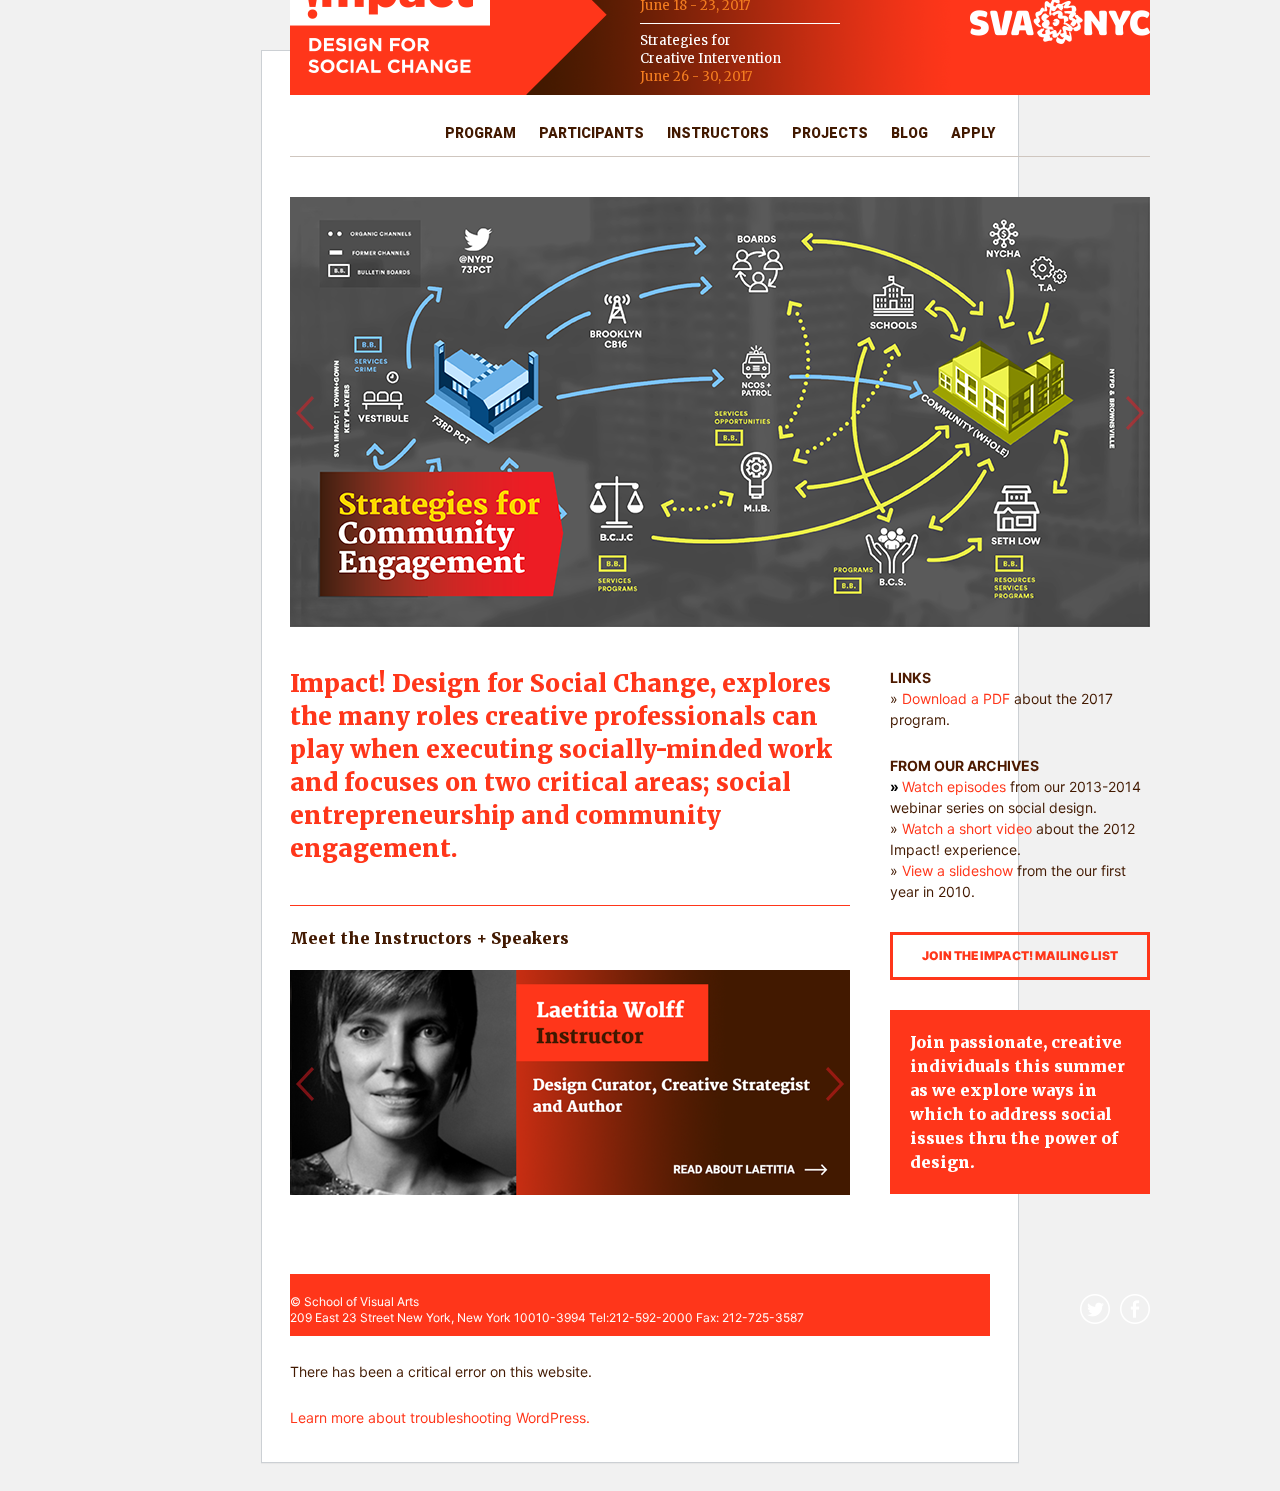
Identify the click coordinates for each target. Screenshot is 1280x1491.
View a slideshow (957, 870)
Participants (591, 133)
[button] (304, 412)
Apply (973, 133)
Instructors (718, 133)
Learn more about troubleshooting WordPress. (440, 1417)
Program (480, 133)
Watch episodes (954, 786)
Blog (909, 133)
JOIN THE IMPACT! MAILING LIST (1020, 955)
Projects (830, 133)
